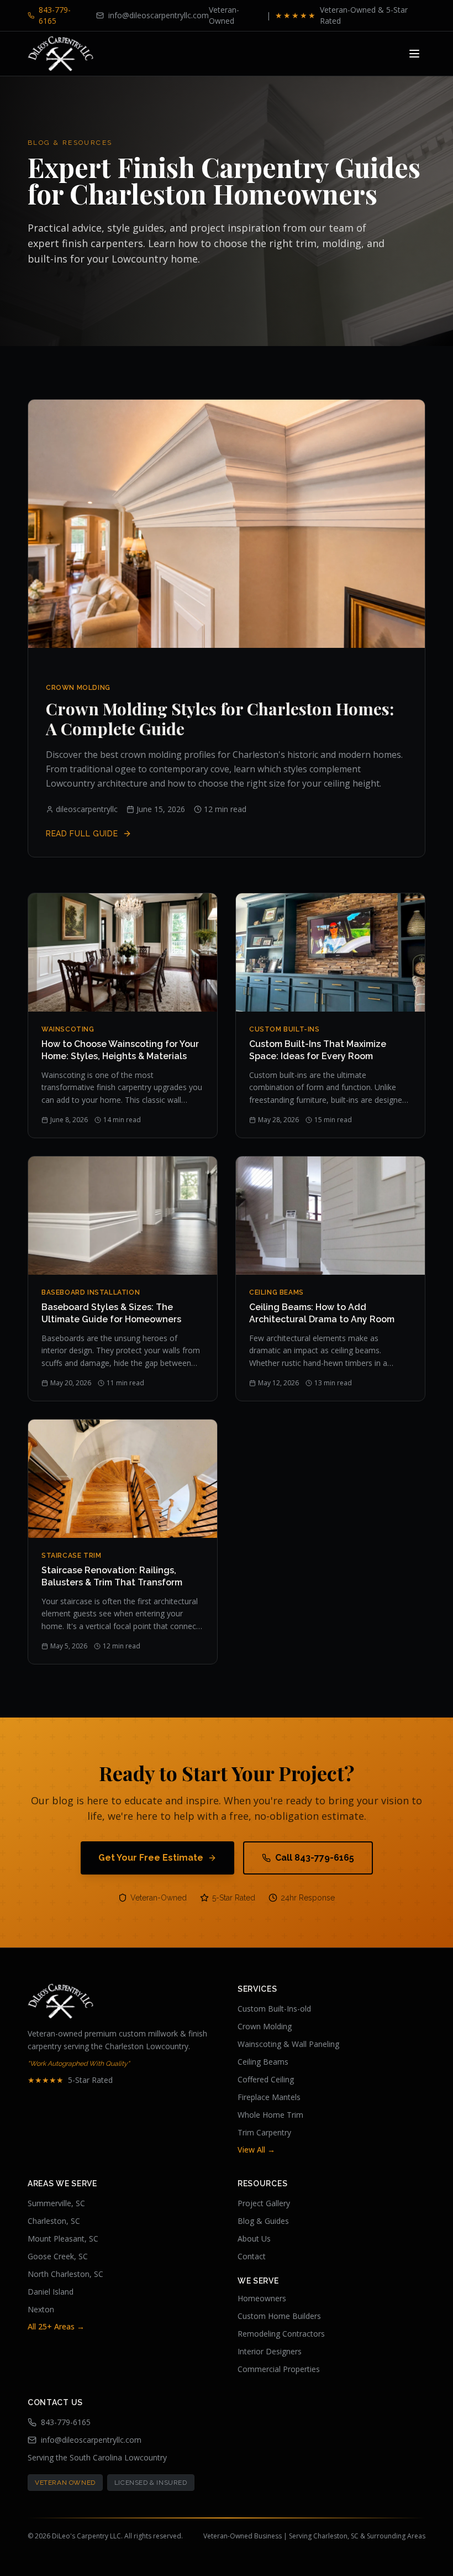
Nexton (41, 2309)
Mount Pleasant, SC (63, 2239)
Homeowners (262, 2298)
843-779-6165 (66, 2422)
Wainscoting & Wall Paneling (288, 2044)
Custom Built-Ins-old (274, 2009)
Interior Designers (270, 2351)
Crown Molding (265, 2026)
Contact (252, 2256)
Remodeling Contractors (281, 2334)
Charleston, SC (54, 2221)
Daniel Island (51, 2292)
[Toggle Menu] (414, 54)
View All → (256, 2150)
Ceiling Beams (263, 2062)
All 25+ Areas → (56, 2326)
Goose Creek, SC (58, 2256)
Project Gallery (264, 2203)
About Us (254, 2239)
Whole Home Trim (270, 2115)
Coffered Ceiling (266, 2079)
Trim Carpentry (264, 2132)
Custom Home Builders (279, 2316)
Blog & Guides (263, 2221)
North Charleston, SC (65, 2274)
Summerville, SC (56, 2203)
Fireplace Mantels (269, 2097)
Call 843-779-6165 (315, 1858)
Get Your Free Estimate (151, 1858)
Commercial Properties (279, 2369)
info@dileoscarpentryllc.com (91, 2440)
